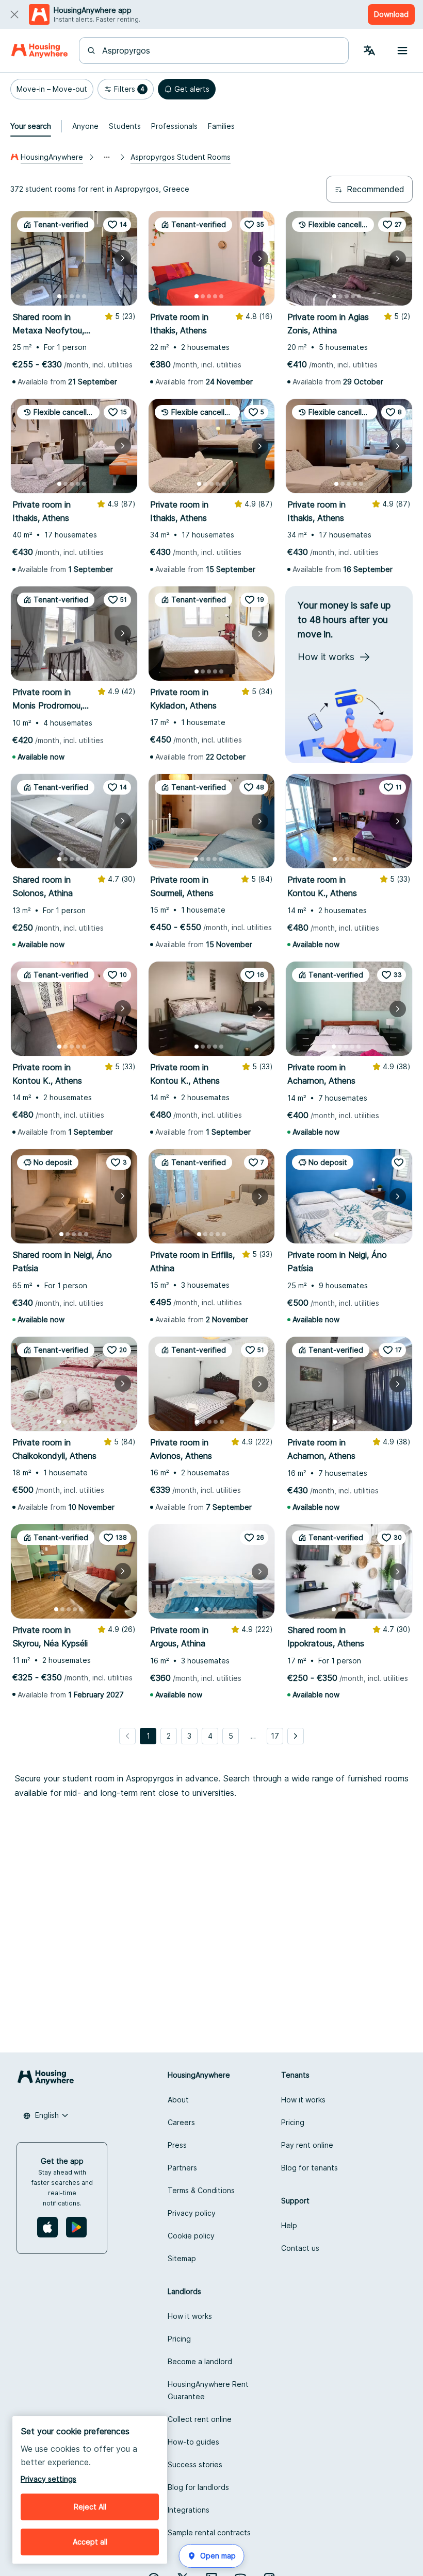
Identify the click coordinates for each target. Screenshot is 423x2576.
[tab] (31, 126)
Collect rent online (200, 2419)
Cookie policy (191, 2236)
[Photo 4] (78, 296)
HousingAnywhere (52, 157)
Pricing (293, 2122)
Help (289, 2225)
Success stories (195, 2464)
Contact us (300, 2248)
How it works (303, 2100)
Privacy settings (48, 2479)
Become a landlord (200, 2361)
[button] (52, 89)
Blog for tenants (310, 2168)
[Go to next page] (296, 1736)
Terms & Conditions (201, 2190)
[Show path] (107, 157)
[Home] (39, 50)
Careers (181, 2122)
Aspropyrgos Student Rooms (181, 157)
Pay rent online (307, 2145)
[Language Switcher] (369, 50)
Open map (218, 2556)
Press (177, 2145)
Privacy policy (192, 2213)
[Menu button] (402, 50)
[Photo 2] (66, 296)
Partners (182, 2168)
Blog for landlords (198, 2487)
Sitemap (182, 2258)
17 (275, 1736)
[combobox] (220, 50)
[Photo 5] (84, 296)
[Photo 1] (59, 296)
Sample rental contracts (209, 2532)
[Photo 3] (72, 296)
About (178, 2100)
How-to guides (193, 2442)
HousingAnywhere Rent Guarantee (208, 2390)
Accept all (90, 2542)
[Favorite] (399, 1163)
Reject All (90, 2507)
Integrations (189, 2510)
